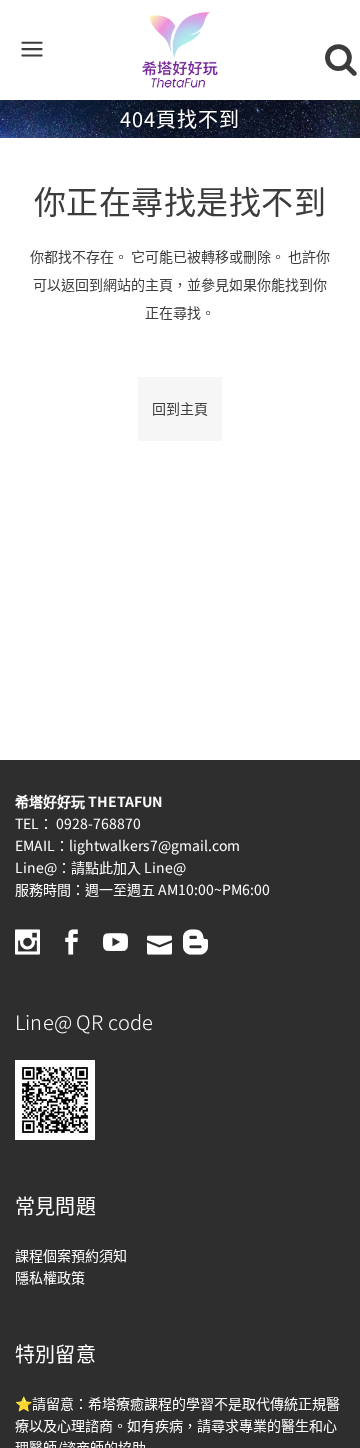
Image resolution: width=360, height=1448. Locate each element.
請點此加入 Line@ (128, 867)
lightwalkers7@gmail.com (154, 845)
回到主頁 (180, 408)
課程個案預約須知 (71, 1255)
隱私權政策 (50, 1277)
